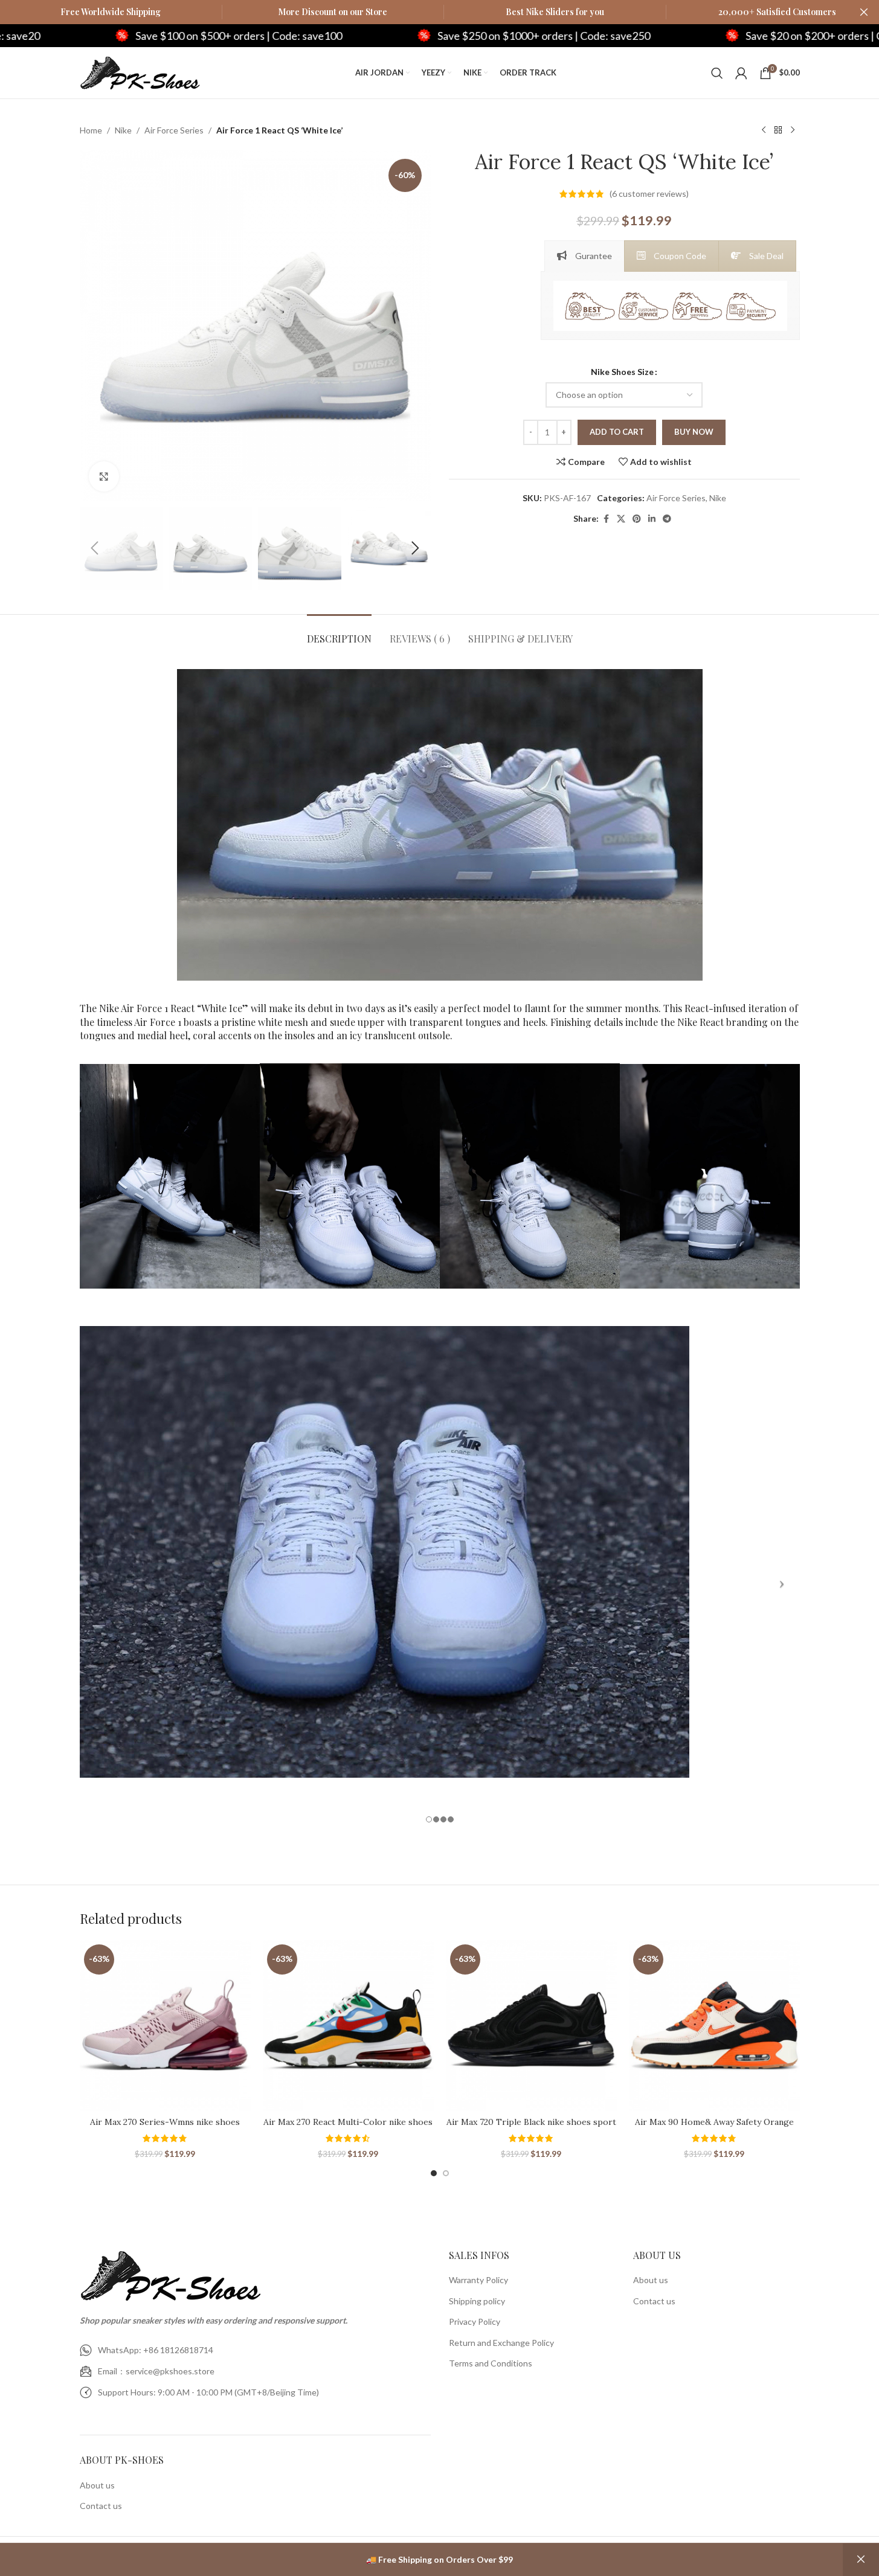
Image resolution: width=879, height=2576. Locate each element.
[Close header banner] (864, 12)
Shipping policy (477, 2301)
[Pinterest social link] (637, 519)
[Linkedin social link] (652, 519)
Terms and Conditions (491, 2363)
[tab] (584, 256)
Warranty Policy (478, 2280)
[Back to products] (778, 130)
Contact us (101, 2506)
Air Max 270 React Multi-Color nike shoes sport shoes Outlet (348, 2128)
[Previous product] (764, 130)
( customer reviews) (649, 194)
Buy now (694, 432)
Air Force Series (174, 130)
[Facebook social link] (606, 519)
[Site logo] (140, 72)
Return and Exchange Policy (501, 2343)
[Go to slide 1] (434, 2173)
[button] (95, 548)
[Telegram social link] (667, 519)
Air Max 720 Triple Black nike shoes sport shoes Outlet (531, 2128)
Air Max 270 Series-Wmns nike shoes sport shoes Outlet (165, 2128)
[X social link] (621, 519)
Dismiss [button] (861, 2560)
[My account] (741, 73)
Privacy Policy (475, 2321)
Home (91, 130)
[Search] (717, 73)
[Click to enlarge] (104, 476)
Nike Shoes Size (622, 372)
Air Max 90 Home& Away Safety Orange (714, 2122)
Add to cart (617, 432)
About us (97, 2485)
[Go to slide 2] (446, 2173)
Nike (123, 130)
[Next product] (793, 130)
